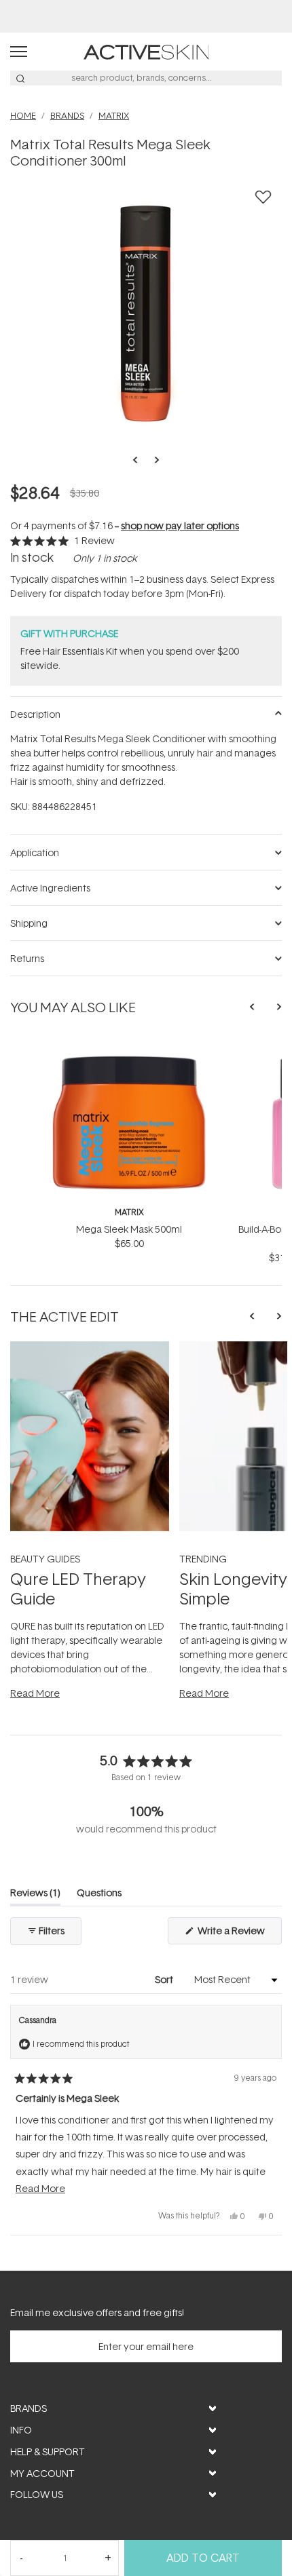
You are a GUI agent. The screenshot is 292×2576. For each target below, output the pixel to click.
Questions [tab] (99, 1895)
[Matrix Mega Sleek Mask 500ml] (129, 1044)
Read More (35, 1693)
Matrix (129, 1212)
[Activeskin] (146, 51)
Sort (165, 1979)
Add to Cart (203, 2558)
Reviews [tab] (35, 1895)
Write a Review (239, 1934)
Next (153, 460)
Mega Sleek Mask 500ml (129, 1229)
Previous (139, 460)
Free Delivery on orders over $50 (146, 16)
